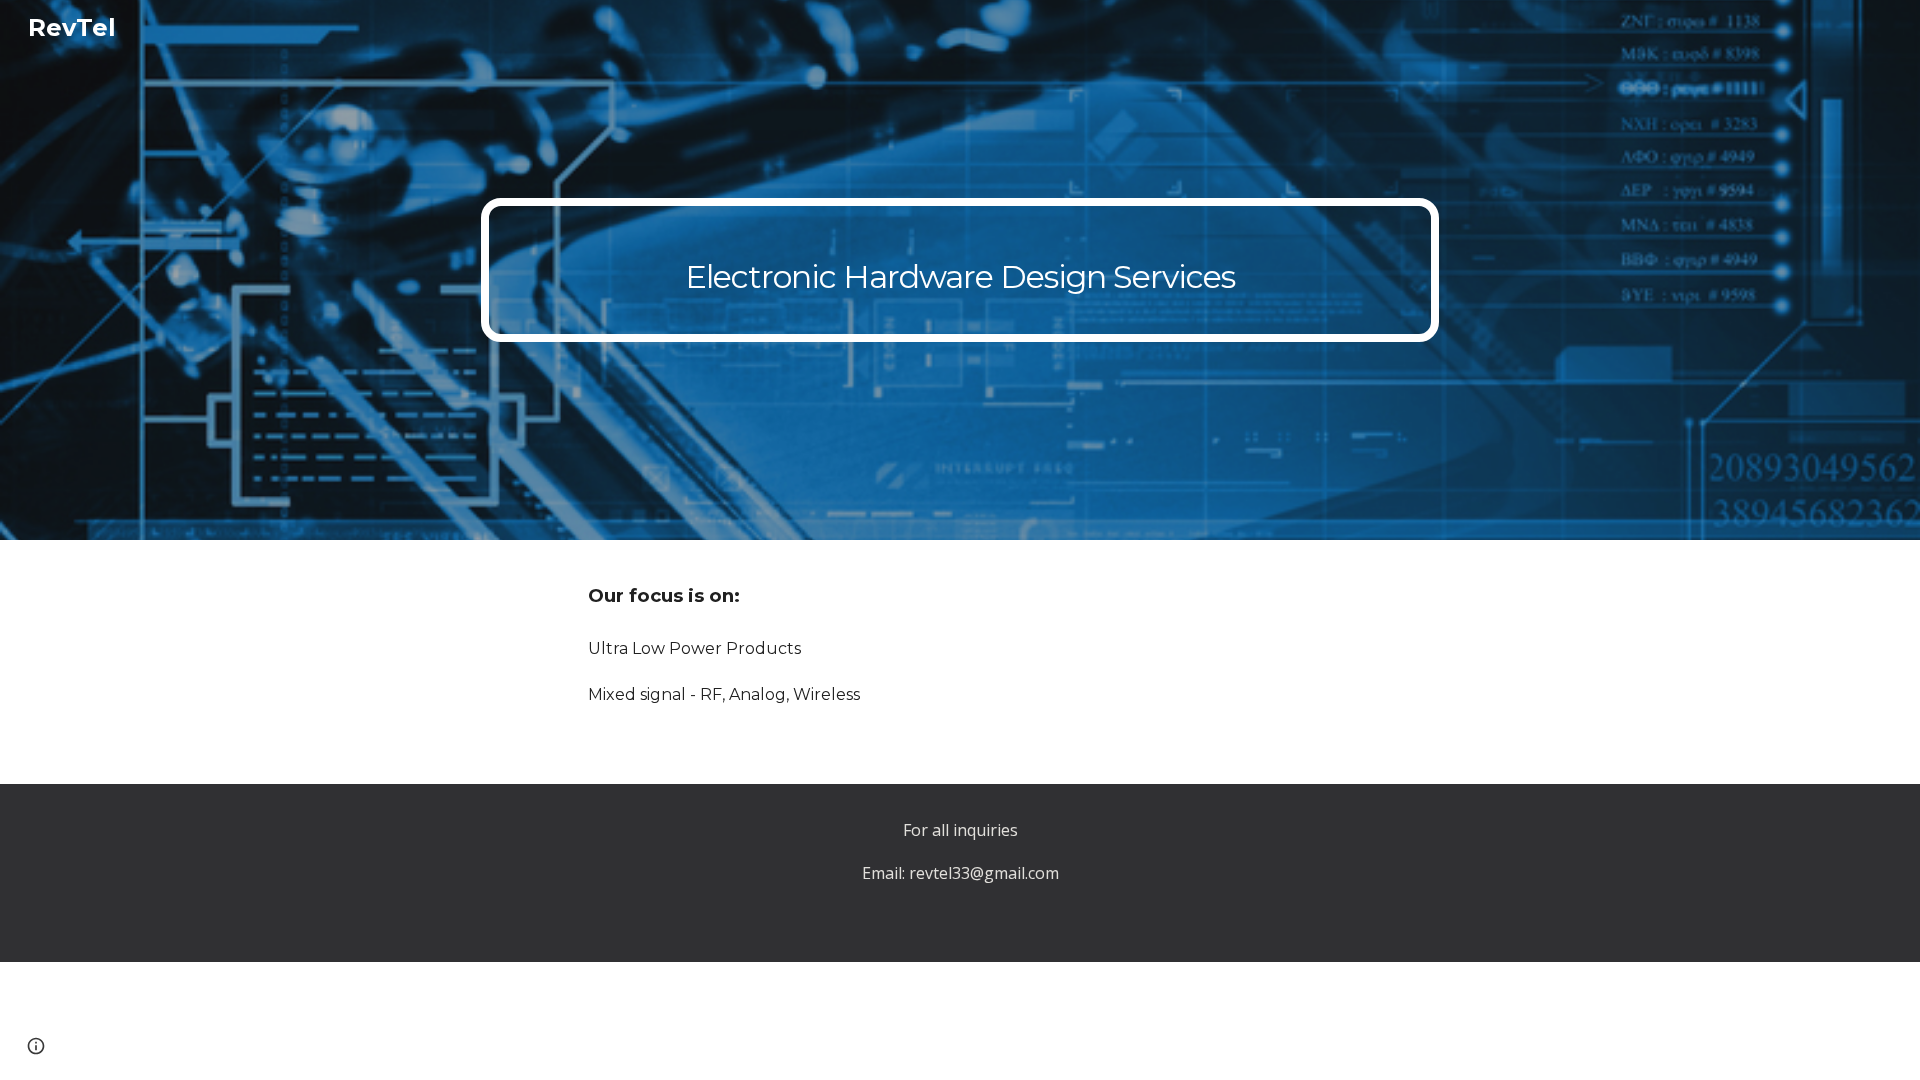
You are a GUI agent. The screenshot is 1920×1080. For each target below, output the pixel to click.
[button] (36, 1046)
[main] (959, 270)
